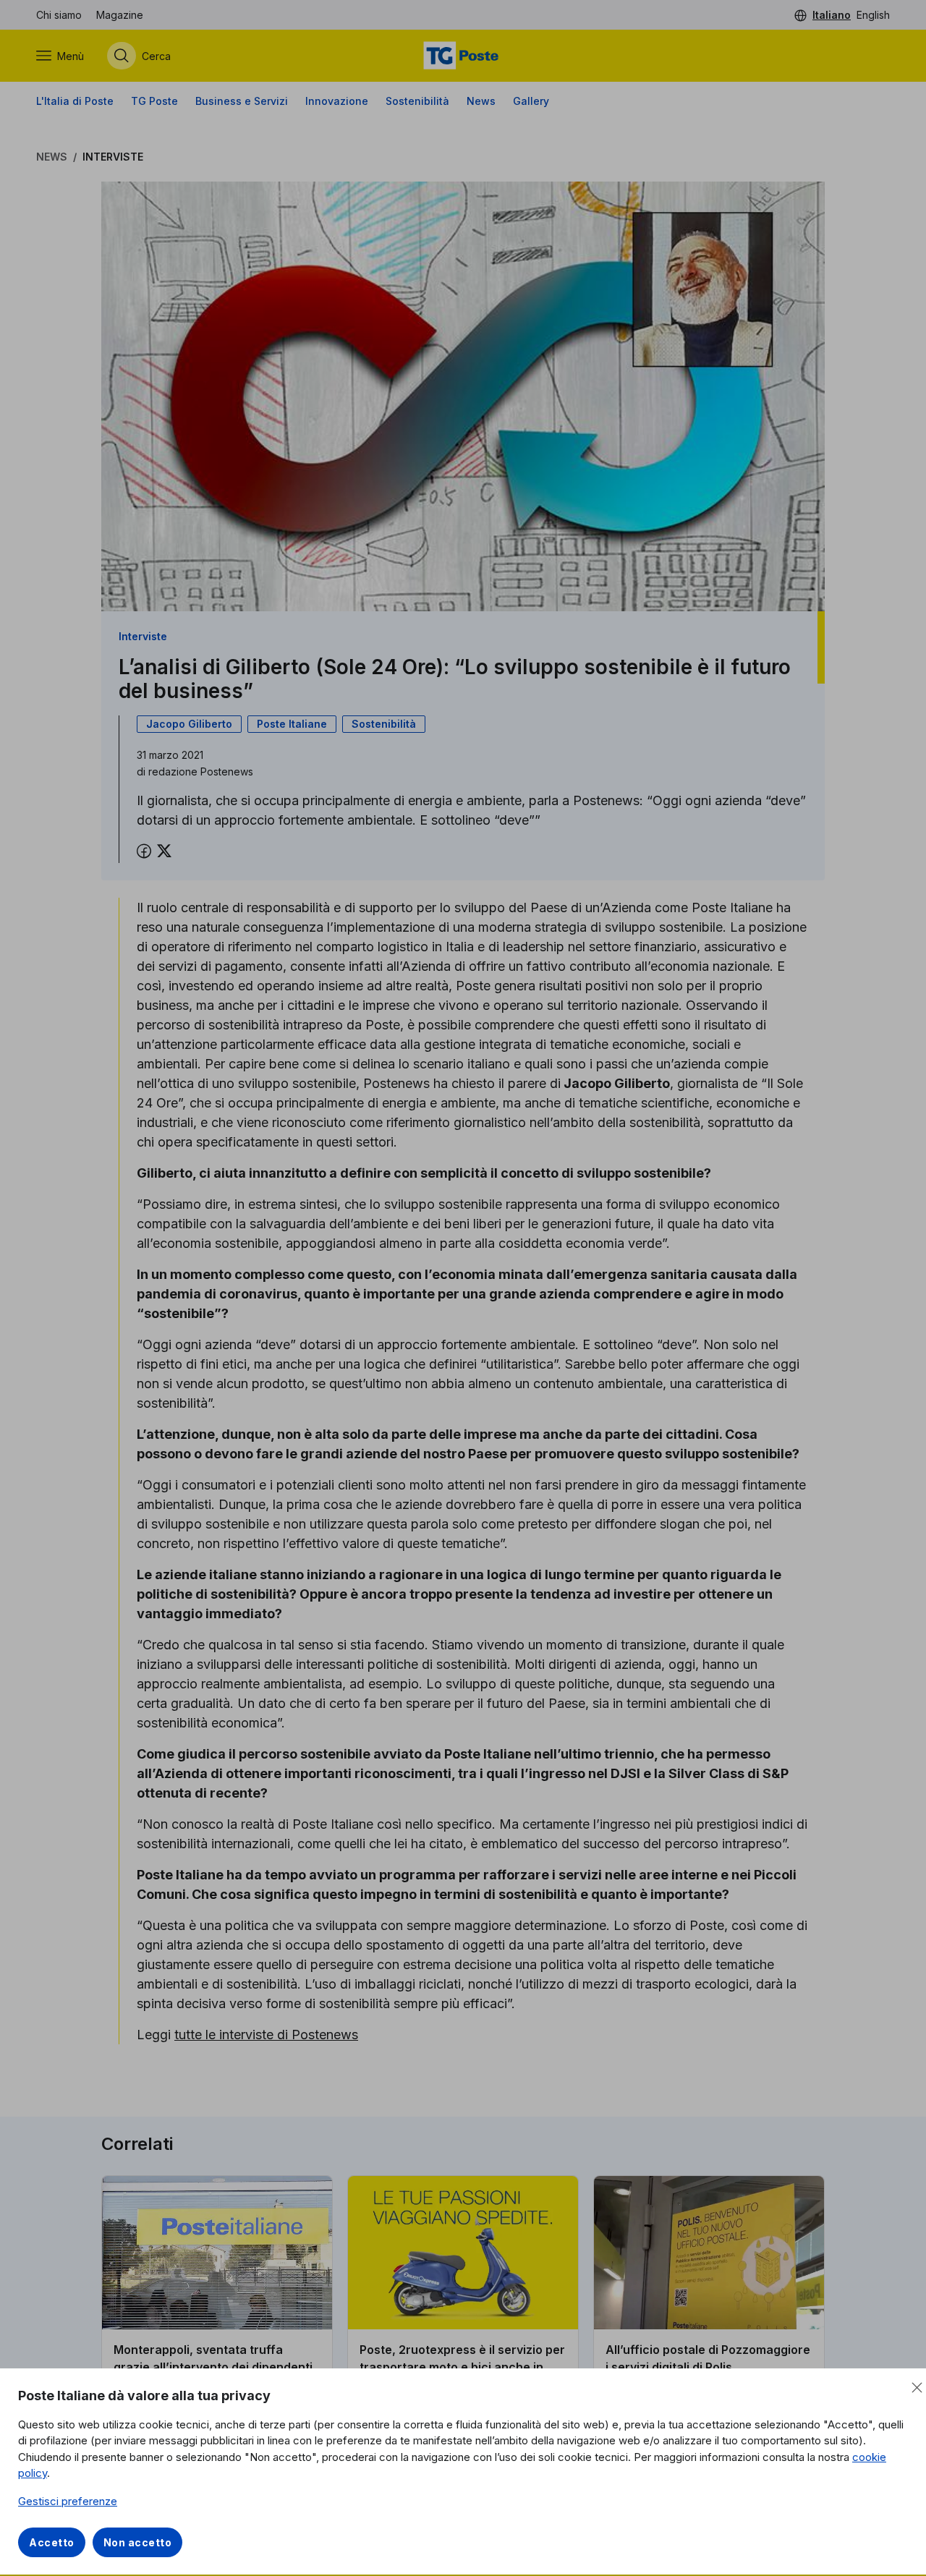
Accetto (52, 2542)
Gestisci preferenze (68, 2501)
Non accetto (138, 2542)
